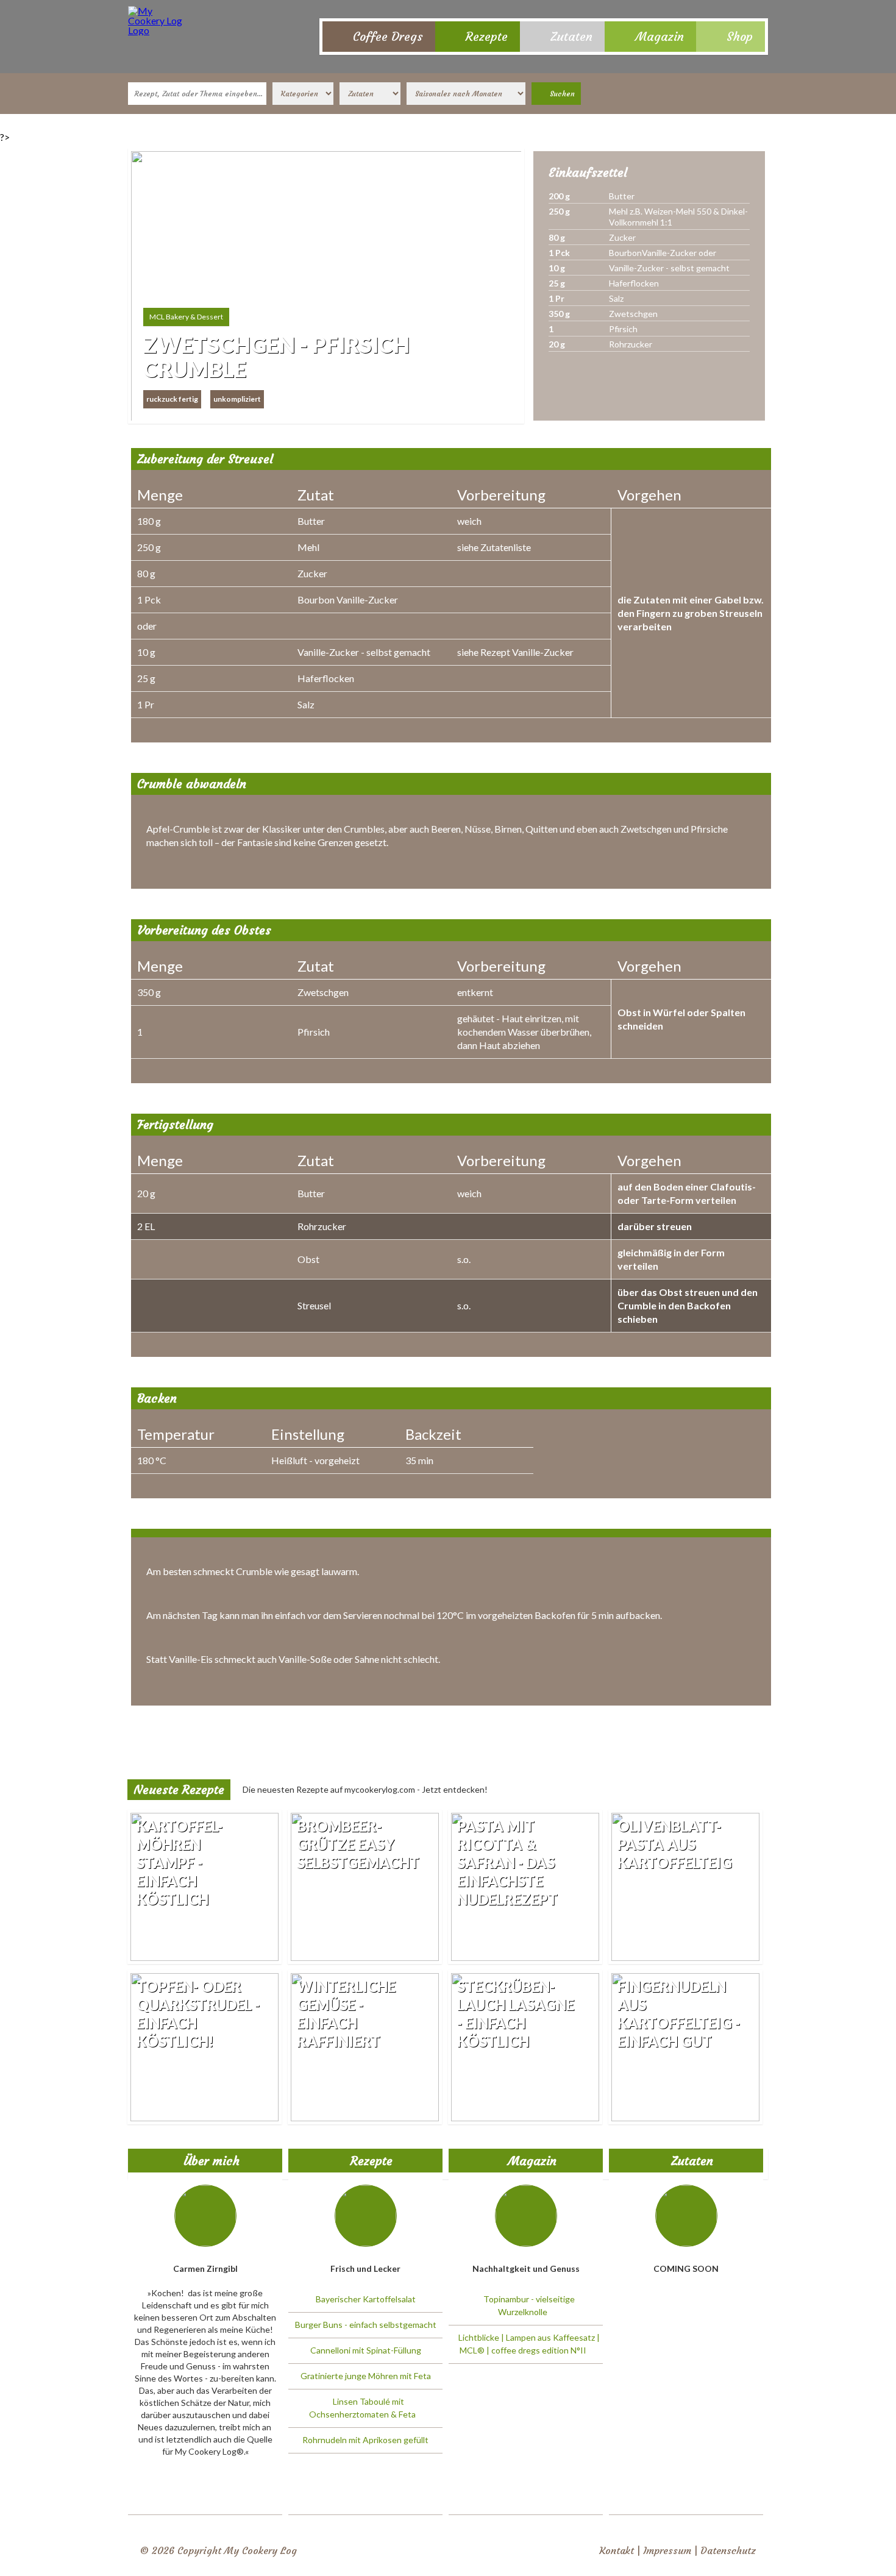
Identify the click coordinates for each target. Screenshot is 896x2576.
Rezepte (487, 36)
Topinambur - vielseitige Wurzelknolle (529, 2305)
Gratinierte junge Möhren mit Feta (366, 2376)
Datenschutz (728, 2550)
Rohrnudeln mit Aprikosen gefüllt (365, 2440)
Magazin (660, 36)
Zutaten (571, 36)
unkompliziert (237, 399)
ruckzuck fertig (172, 399)
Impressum (667, 2550)
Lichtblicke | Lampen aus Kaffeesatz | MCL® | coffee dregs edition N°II (529, 2344)
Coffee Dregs (388, 36)
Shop (740, 36)
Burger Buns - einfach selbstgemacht (366, 2325)
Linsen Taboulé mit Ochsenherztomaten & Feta (362, 2408)
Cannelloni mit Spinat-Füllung (366, 2350)
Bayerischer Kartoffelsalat (366, 2299)
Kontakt (617, 2550)
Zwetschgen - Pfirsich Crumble (276, 357)
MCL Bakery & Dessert (186, 317)
